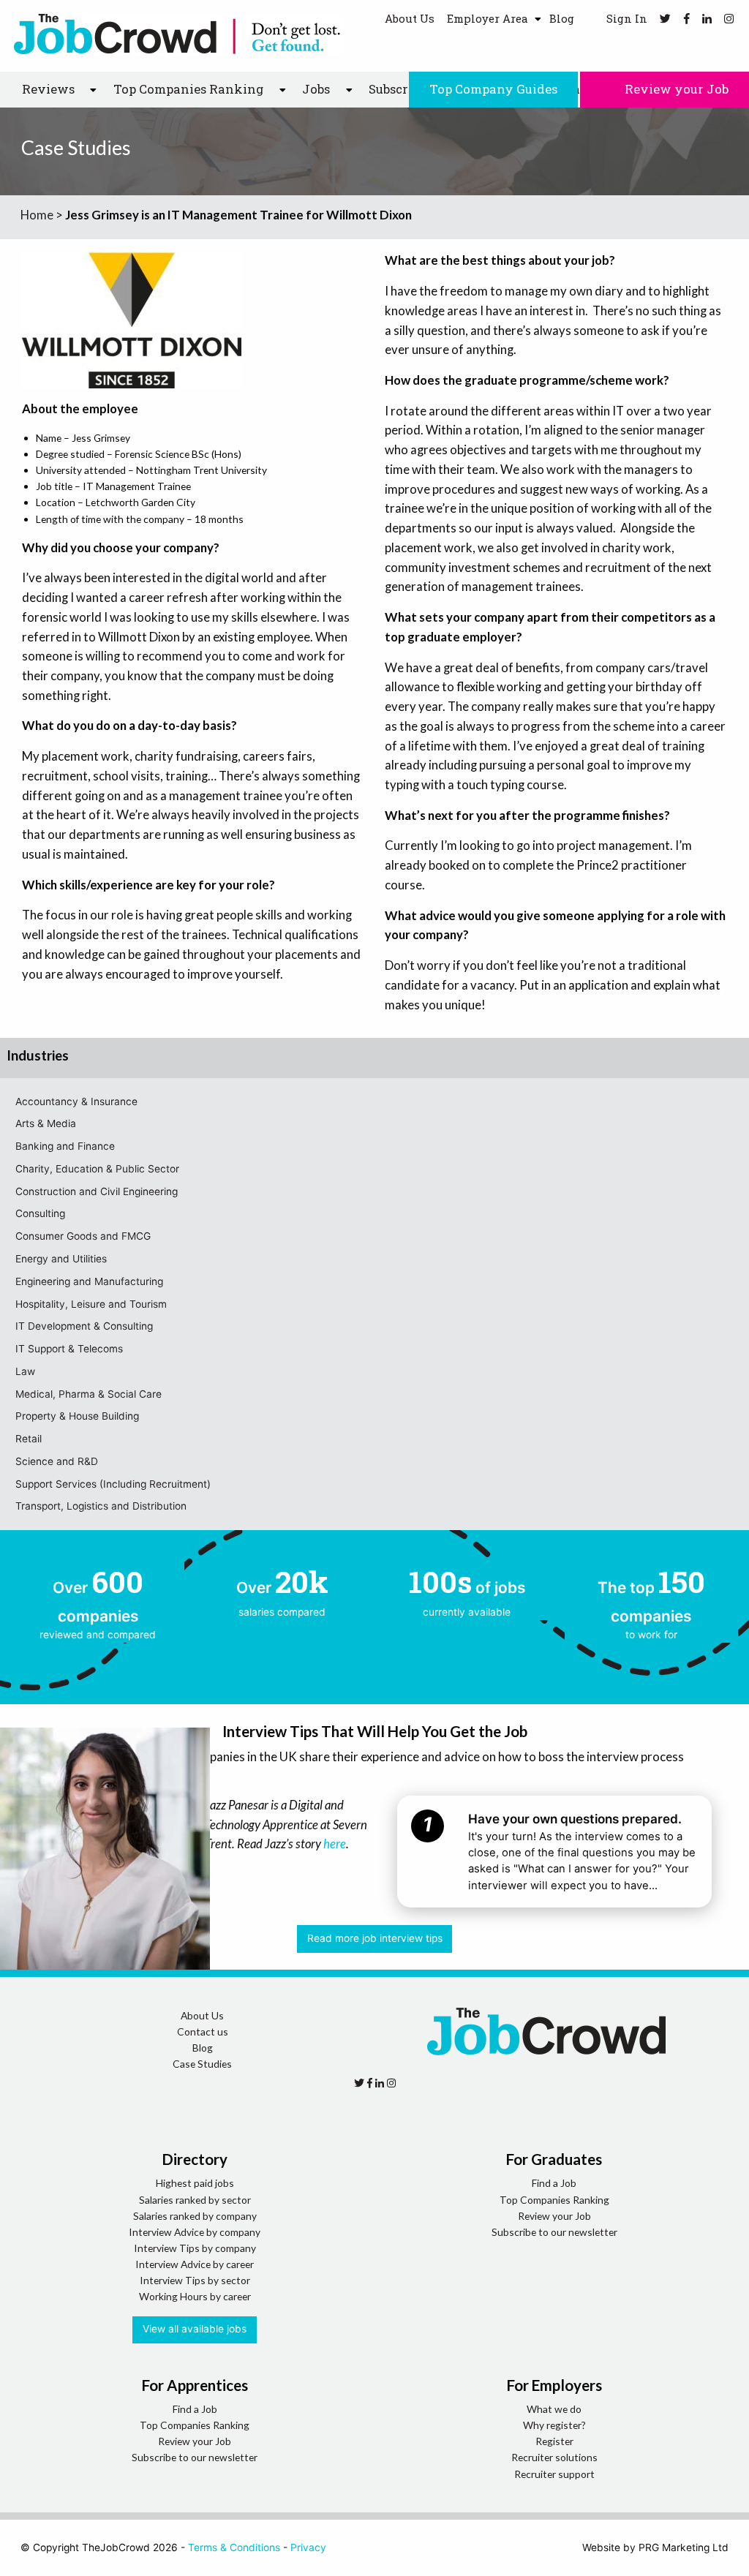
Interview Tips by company (195, 2248)
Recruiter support (554, 2474)
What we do (554, 2409)
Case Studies (202, 2064)
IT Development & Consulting (84, 1326)
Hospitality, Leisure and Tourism (91, 1304)
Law (25, 1371)
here (335, 1844)
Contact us (203, 2031)
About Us (410, 18)
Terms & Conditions (234, 2547)
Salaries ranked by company (195, 2216)
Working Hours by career (195, 2296)
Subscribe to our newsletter (554, 2232)
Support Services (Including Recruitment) (113, 1484)
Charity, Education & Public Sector (97, 1169)
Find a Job (554, 2183)
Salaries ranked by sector (195, 2200)
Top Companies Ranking (554, 2200)
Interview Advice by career (195, 2264)
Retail (29, 1439)
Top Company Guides (493, 89)
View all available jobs (195, 2329)
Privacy (308, 2547)
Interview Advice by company (195, 2232)
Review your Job (675, 89)
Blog (562, 18)
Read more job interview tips (375, 1938)
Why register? (554, 2425)
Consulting (40, 1213)
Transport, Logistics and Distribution (101, 1506)
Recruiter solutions (554, 2457)
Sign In (625, 18)
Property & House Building (77, 1416)
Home (37, 215)
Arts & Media (46, 1123)
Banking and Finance (65, 1146)
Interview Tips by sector (195, 2280)
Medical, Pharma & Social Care (89, 1394)
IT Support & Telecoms (69, 1349)
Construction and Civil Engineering (97, 1191)
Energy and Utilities (61, 1259)
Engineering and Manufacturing (89, 1281)
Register (554, 2441)
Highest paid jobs (195, 2183)
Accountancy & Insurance (76, 1101)
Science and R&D (57, 1461)
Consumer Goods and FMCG (83, 1236)
